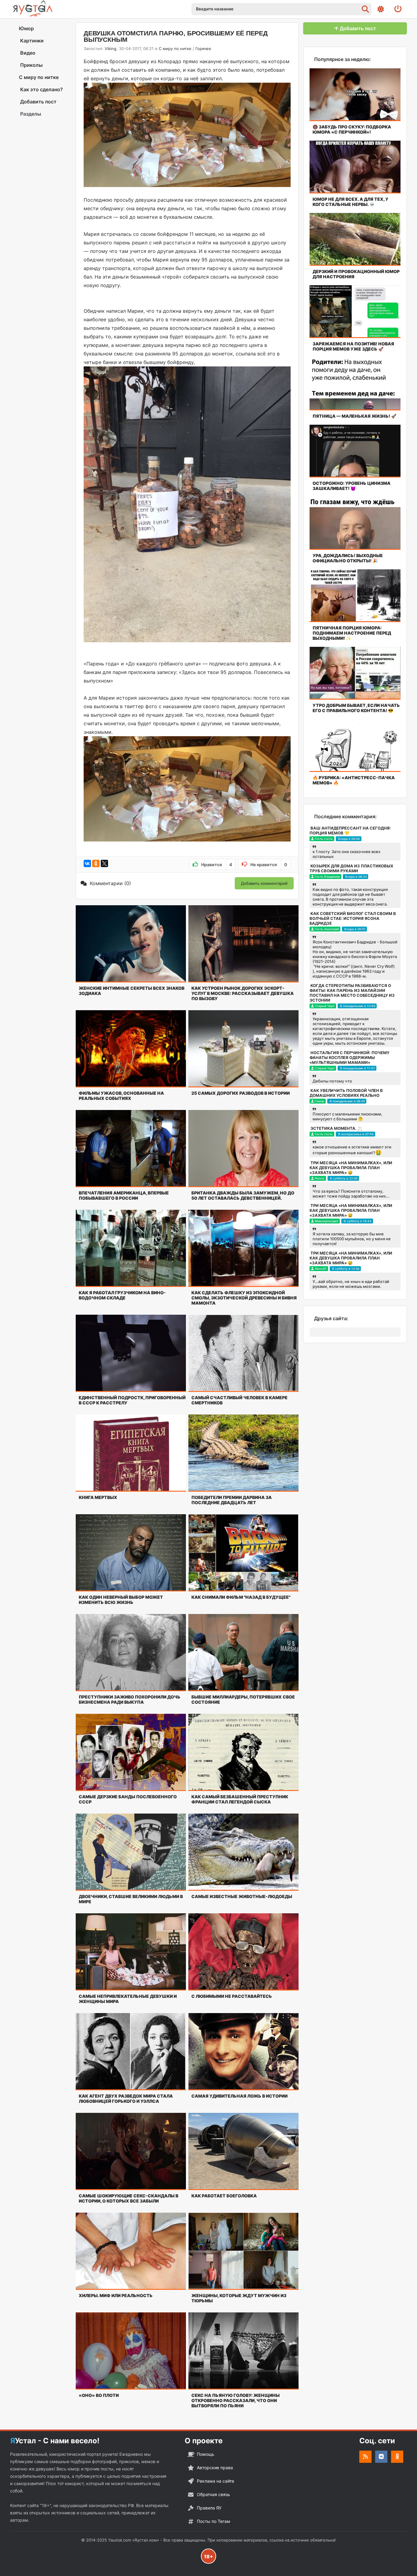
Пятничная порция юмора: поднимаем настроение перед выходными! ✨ (352, 633)
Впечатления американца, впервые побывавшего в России (124, 1195)
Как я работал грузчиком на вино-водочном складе (122, 1295)
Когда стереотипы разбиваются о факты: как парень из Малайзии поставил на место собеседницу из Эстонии (352, 993)
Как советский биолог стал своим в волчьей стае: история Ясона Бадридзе (353, 918)
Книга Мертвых (98, 1497)
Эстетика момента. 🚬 (336, 1128)
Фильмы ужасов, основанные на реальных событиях (121, 1096)
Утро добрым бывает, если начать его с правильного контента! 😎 (356, 708)
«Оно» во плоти (99, 2395)
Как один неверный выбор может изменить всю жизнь (121, 1600)
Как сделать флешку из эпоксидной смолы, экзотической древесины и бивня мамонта (244, 1298)
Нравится (217, 865)
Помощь (206, 2454)
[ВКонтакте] (87, 863)
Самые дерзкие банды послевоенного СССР (128, 1799)
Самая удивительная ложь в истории (239, 2096)
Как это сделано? (41, 89)
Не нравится (269, 865)
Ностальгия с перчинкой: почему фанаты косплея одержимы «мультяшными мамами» (350, 1057)
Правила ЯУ (209, 2508)
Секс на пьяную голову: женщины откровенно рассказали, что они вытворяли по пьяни (236, 2400)
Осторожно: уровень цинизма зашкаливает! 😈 (352, 486)
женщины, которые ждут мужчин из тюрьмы (239, 2298)
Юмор (26, 28)
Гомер (319, 1101)
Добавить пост (38, 102)
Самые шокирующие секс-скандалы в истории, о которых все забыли (129, 2198)
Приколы (31, 65)
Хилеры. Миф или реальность (116, 2295)
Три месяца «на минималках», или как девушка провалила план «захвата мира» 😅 (351, 1168)
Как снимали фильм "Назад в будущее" (241, 1597)
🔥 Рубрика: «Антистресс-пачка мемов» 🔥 (354, 780)
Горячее (203, 49)
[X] (104, 863)
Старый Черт (325, 1006)
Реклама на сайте (216, 2481)
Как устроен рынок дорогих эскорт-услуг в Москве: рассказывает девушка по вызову (243, 993)
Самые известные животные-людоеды (242, 1896)
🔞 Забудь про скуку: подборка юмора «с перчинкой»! (352, 129)
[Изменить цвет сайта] (381, 9)
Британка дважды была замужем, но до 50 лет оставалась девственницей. (243, 1195)
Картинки (31, 41)
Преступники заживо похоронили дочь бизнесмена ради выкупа (130, 1699)
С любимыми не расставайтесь (232, 1996)
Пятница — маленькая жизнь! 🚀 (354, 416)
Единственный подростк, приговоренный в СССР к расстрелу (132, 1400)
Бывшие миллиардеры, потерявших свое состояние (243, 1699)
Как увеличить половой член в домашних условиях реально (346, 1093)
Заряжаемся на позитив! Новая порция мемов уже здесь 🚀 (353, 346)
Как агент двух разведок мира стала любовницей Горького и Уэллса (126, 2099)
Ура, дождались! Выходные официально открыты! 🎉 (348, 558)
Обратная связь (214, 2494)
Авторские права (215, 2468)
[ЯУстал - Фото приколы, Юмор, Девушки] (33, 9)
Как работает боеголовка (224, 2196)
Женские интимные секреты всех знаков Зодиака (132, 991)
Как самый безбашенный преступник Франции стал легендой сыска (240, 1799)
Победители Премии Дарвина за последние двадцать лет (232, 1500)
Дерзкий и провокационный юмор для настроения (356, 274)
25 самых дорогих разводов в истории (241, 1093)
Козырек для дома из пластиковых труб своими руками (351, 868)
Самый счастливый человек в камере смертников (239, 1400)
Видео (27, 53)
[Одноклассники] (96, 863)
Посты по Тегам (214, 2521)
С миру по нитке (39, 77)
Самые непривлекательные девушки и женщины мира (128, 1999)
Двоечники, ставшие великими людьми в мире (131, 1899)
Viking (111, 49)
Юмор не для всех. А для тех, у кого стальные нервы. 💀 (350, 202)
